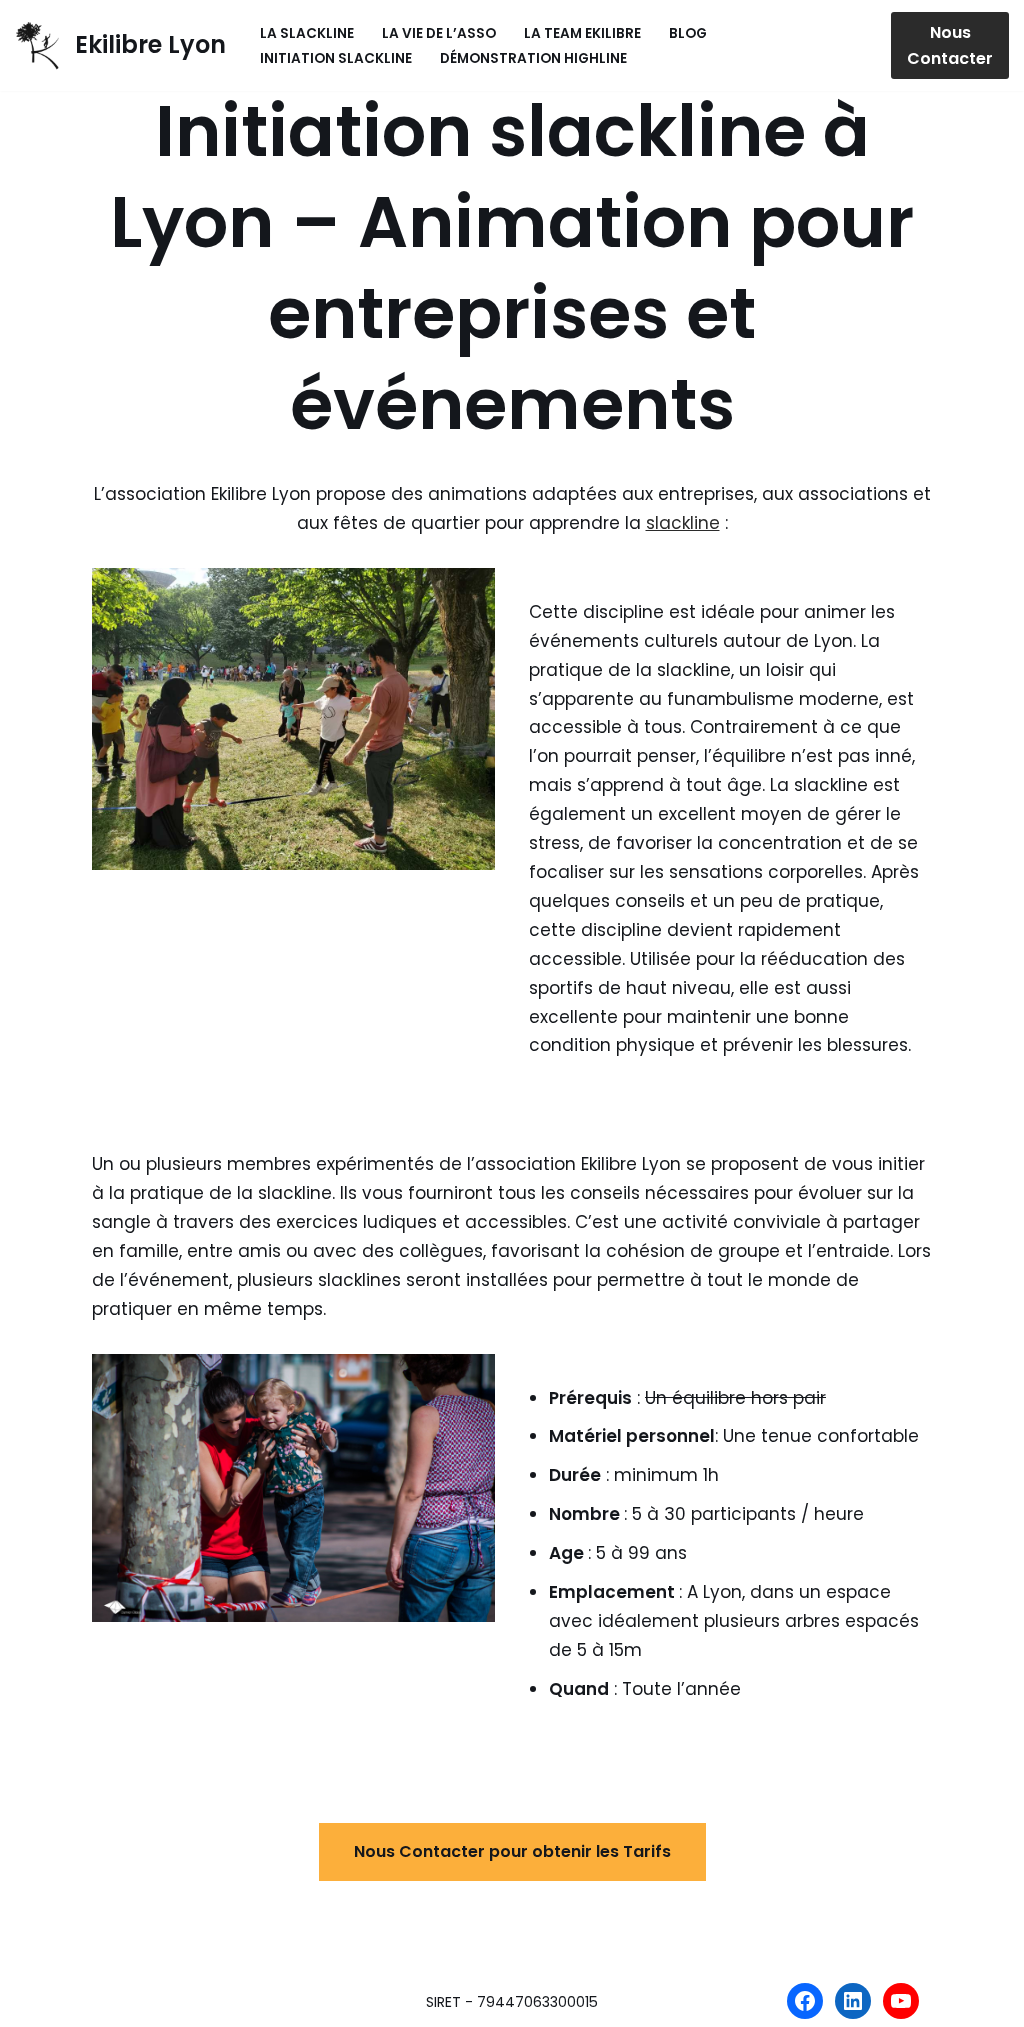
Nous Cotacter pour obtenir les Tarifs (512, 1851)
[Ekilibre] (853, 2001)
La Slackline (307, 33)
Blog (688, 33)
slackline (683, 523)
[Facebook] (805, 2001)
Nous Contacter (950, 45)
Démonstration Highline (533, 58)
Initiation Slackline (336, 58)
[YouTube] (901, 2001)
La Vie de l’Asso (439, 33)
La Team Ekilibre (582, 33)
